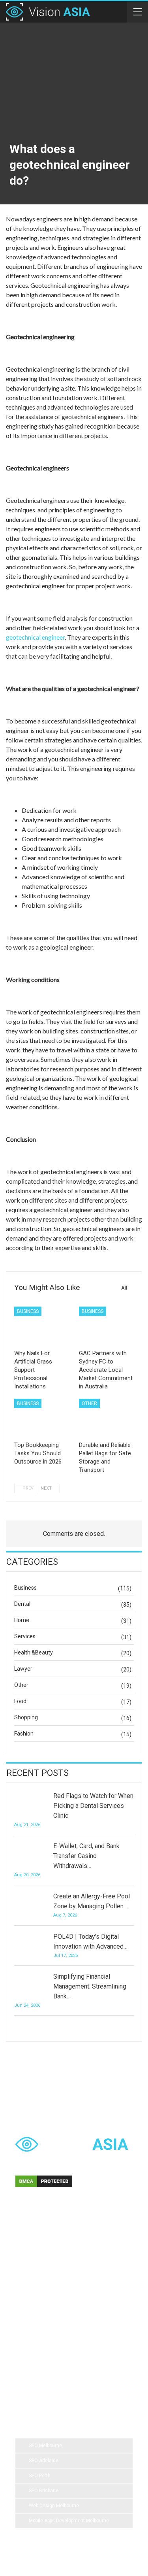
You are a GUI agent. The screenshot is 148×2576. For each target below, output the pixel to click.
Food (20, 1701)
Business (28, 1311)
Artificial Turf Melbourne (47, 2249)
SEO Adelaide (44, 2461)
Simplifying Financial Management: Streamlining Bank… (90, 1986)
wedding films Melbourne (49, 2297)
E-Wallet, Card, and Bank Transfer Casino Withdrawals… (86, 1856)
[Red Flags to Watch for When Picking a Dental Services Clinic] (31, 1804)
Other (89, 1403)
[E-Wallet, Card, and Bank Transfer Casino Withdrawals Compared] (31, 1854)
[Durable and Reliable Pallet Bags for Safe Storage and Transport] (107, 1418)
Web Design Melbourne (54, 2506)
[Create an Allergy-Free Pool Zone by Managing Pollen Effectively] (31, 1904)
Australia (99, 2297)
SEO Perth (40, 2476)
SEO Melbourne (45, 2446)
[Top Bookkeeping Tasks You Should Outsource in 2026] (42, 1418)
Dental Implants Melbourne (51, 2281)
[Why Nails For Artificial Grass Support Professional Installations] (42, 1326)
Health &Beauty (34, 1652)
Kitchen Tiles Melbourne (48, 2360)
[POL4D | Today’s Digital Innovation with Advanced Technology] (31, 1944)
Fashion (24, 1734)
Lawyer (23, 1669)
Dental (22, 1604)
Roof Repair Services (44, 2344)
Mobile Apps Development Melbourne (69, 2521)
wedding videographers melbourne (59, 2329)
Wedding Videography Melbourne (58, 2313)
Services (25, 1636)
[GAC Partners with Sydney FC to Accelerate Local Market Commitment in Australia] (107, 1326)
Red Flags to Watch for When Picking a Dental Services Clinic (93, 1806)
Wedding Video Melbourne (50, 2265)
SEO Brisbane (44, 2491)
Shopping (26, 1717)
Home (22, 1620)
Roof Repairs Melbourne (48, 2376)
